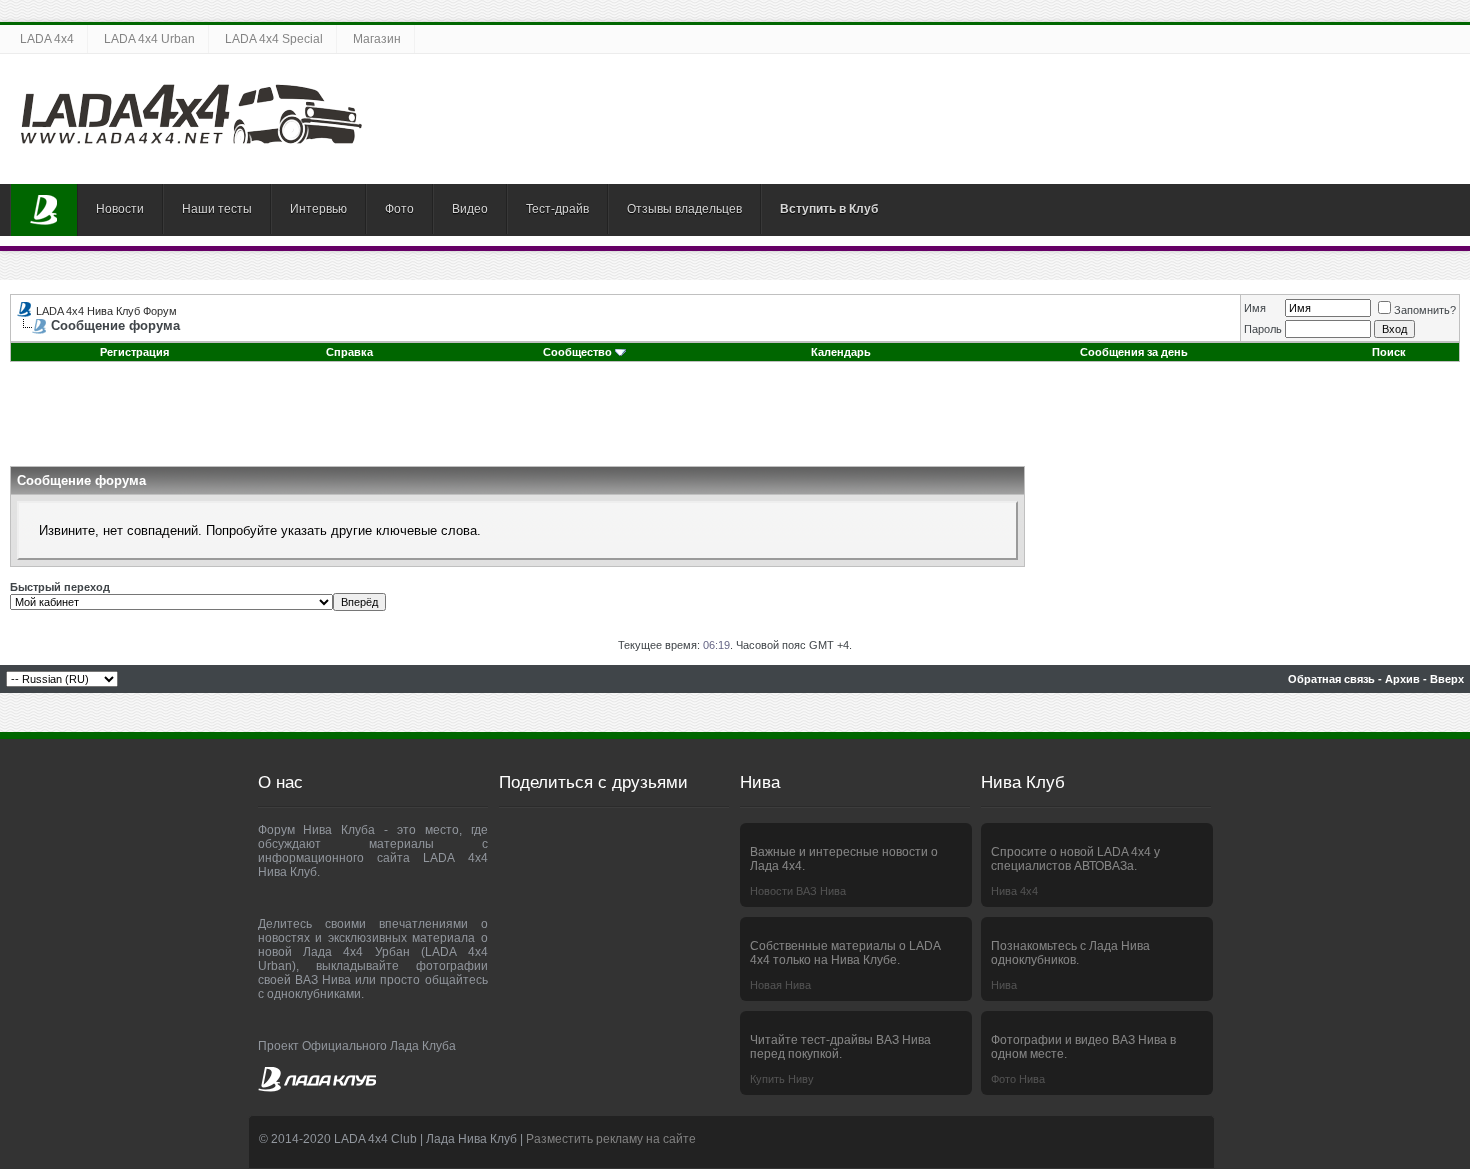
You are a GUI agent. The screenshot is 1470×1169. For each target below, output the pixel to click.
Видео (470, 209)
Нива (1004, 985)
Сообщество (577, 352)
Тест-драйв (557, 209)
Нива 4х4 (1014, 891)
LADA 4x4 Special (274, 39)
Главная (44, 210)
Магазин (377, 39)
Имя (1255, 308)
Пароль (1263, 329)
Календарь (841, 352)
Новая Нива (780, 985)
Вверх (1447, 679)
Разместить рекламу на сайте (611, 1139)
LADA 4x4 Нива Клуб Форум (106, 311)
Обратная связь (1331, 679)
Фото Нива (1018, 1079)
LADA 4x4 (47, 39)
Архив (1402, 679)
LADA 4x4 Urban (149, 39)
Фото (399, 209)
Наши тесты (217, 209)
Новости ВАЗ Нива (798, 891)
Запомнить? (1425, 310)
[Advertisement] (735, 421)
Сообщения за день (1134, 352)
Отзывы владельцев (684, 209)
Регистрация (134, 352)
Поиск (1389, 352)
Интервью (318, 209)
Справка (349, 352)
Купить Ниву (782, 1079)
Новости (120, 209)
